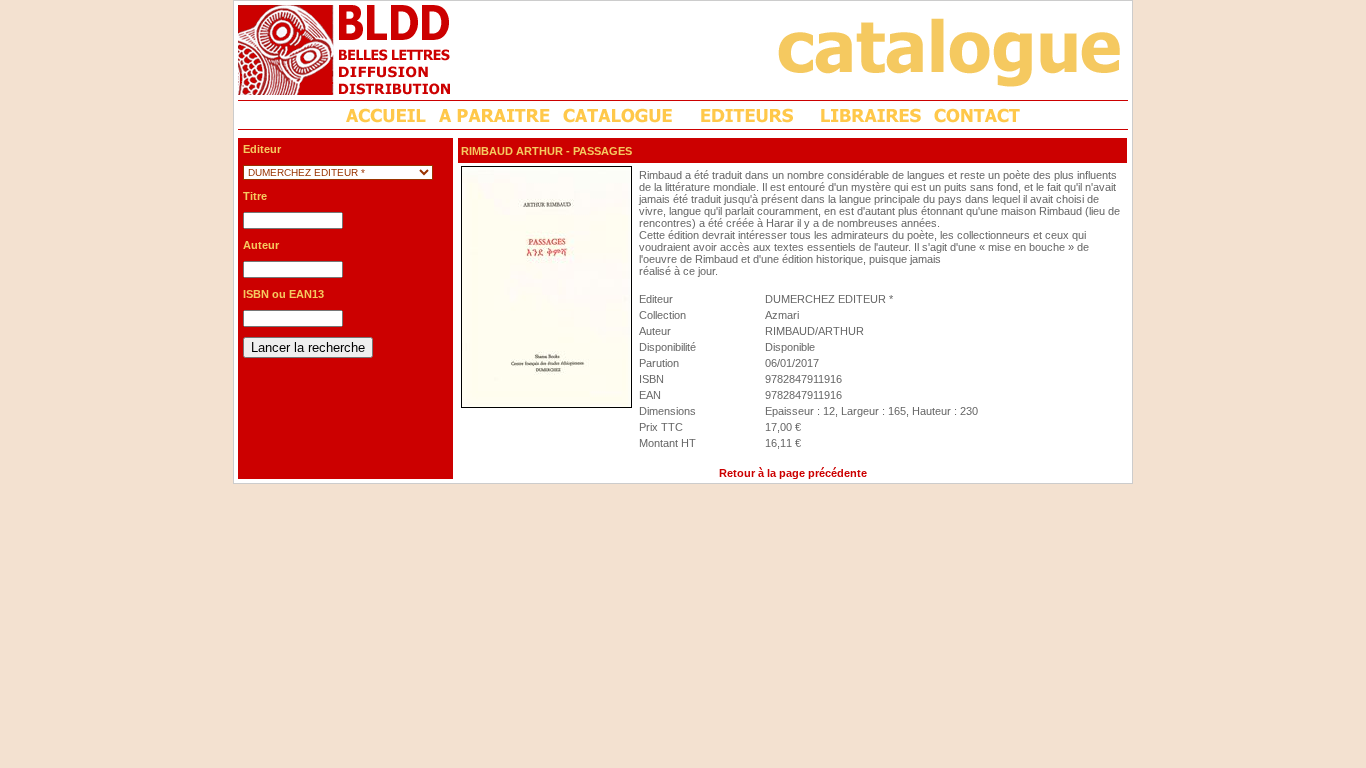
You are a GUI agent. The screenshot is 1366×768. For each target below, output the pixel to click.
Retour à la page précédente (793, 473)
